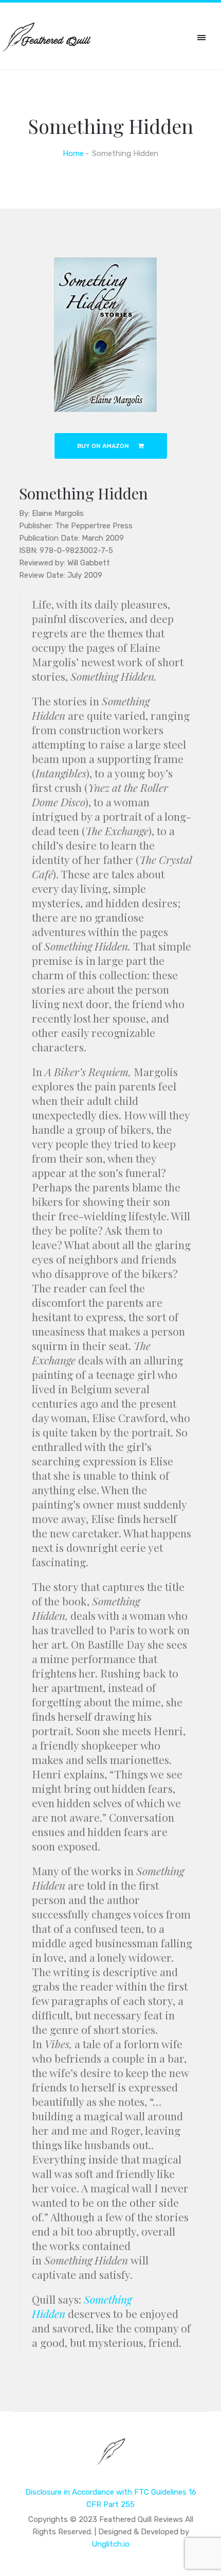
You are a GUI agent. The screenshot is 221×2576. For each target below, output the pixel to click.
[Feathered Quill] (111, 2459)
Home (73, 153)
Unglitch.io (110, 2544)
